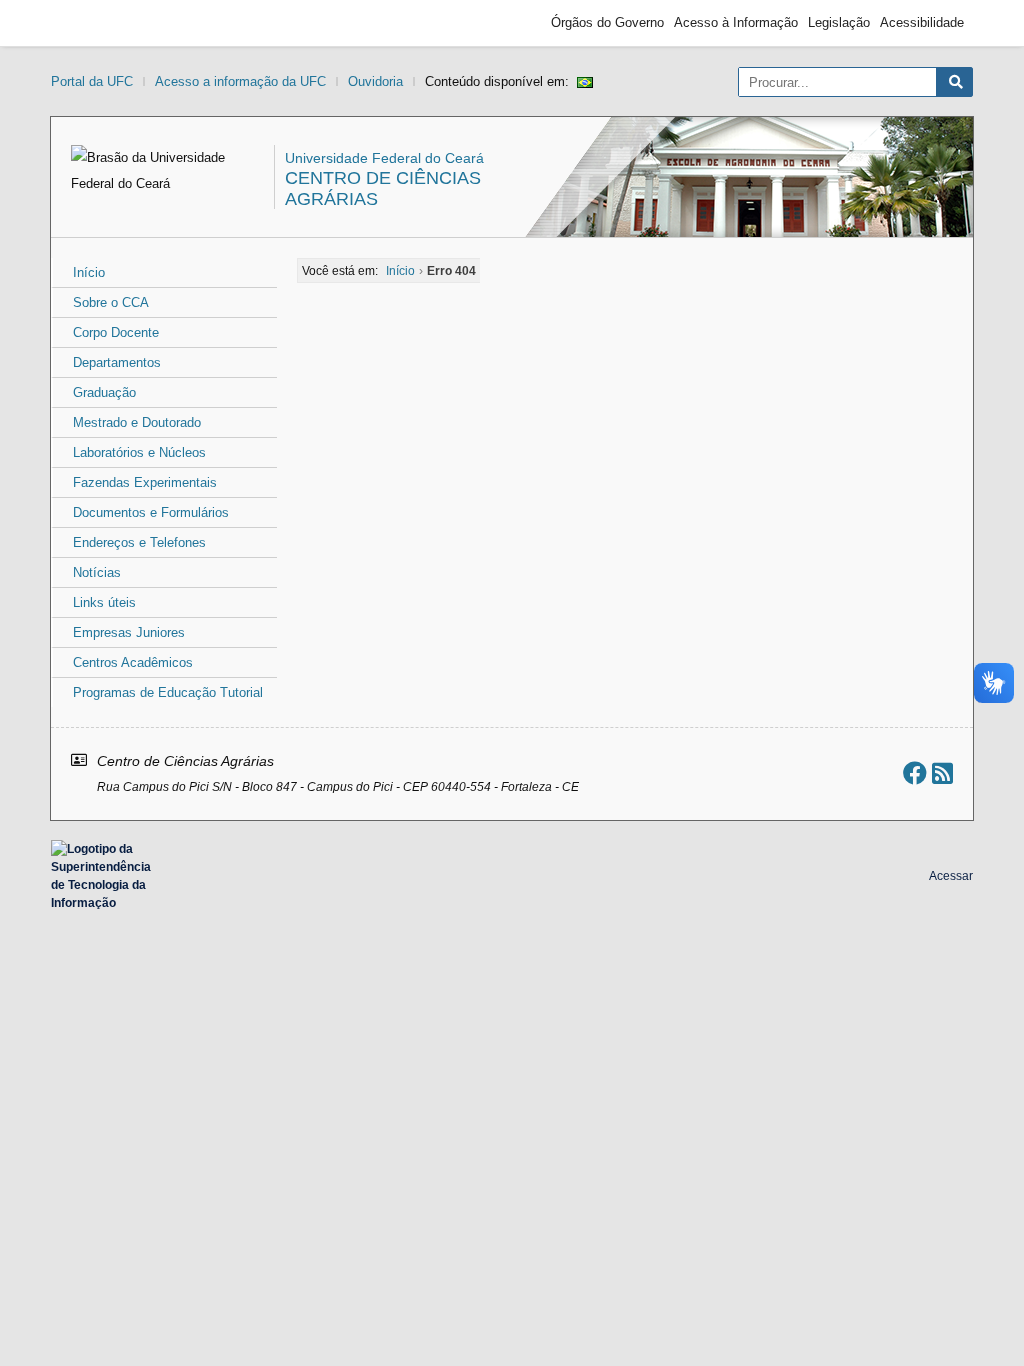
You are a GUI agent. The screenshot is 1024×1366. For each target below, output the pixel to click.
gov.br (96, 23)
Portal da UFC (92, 81)
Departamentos (117, 362)
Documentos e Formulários (151, 512)
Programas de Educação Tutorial (168, 692)
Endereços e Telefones (139, 542)
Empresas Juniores (129, 632)
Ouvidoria (375, 81)
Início (89, 272)
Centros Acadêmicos (133, 662)
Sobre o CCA (111, 302)
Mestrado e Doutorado (137, 422)
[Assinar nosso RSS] (942, 773)
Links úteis (104, 602)
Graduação (104, 392)
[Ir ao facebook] (915, 773)
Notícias (97, 572)
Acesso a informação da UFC (240, 81)
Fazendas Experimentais (145, 482)
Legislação (839, 22)
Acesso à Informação (736, 22)
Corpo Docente (116, 332)
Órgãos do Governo (607, 22)
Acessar (951, 876)
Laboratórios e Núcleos (139, 452)
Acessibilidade (922, 22)
